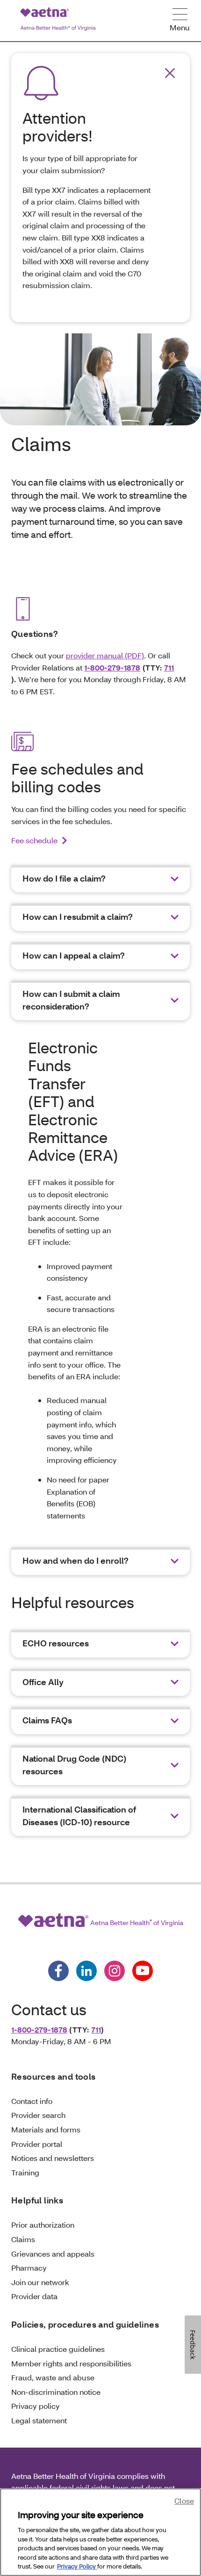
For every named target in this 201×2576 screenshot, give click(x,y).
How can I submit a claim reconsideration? (71, 1000)
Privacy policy (36, 2406)
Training (25, 2172)
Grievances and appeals (53, 2254)
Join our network (40, 2282)
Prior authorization (43, 2225)
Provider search (38, 2115)
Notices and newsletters (53, 2158)
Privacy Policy (77, 2566)
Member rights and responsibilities (71, 2363)
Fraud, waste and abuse (53, 2377)
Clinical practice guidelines (58, 2349)
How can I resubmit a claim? (78, 917)
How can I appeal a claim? (74, 956)
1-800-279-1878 (112, 667)
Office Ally (43, 1682)
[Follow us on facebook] (58, 1971)
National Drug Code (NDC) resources (74, 1765)
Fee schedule (34, 840)
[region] (100, 2532)
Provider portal (37, 2144)
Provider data (34, 2296)
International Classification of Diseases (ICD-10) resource (79, 1816)
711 (169, 667)
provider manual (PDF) (105, 655)
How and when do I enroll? (75, 1561)
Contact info (32, 2101)
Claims (23, 2239)
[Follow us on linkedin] (86, 1971)
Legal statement (39, 2420)
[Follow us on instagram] (115, 1971)
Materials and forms (46, 2129)
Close (184, 2501)
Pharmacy (29, 2268)
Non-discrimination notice (56, 2392)
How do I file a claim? (64, 879)
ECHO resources (56, 1643)
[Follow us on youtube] (143, 1971)
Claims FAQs (47, 1720)
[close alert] (170, 73)
